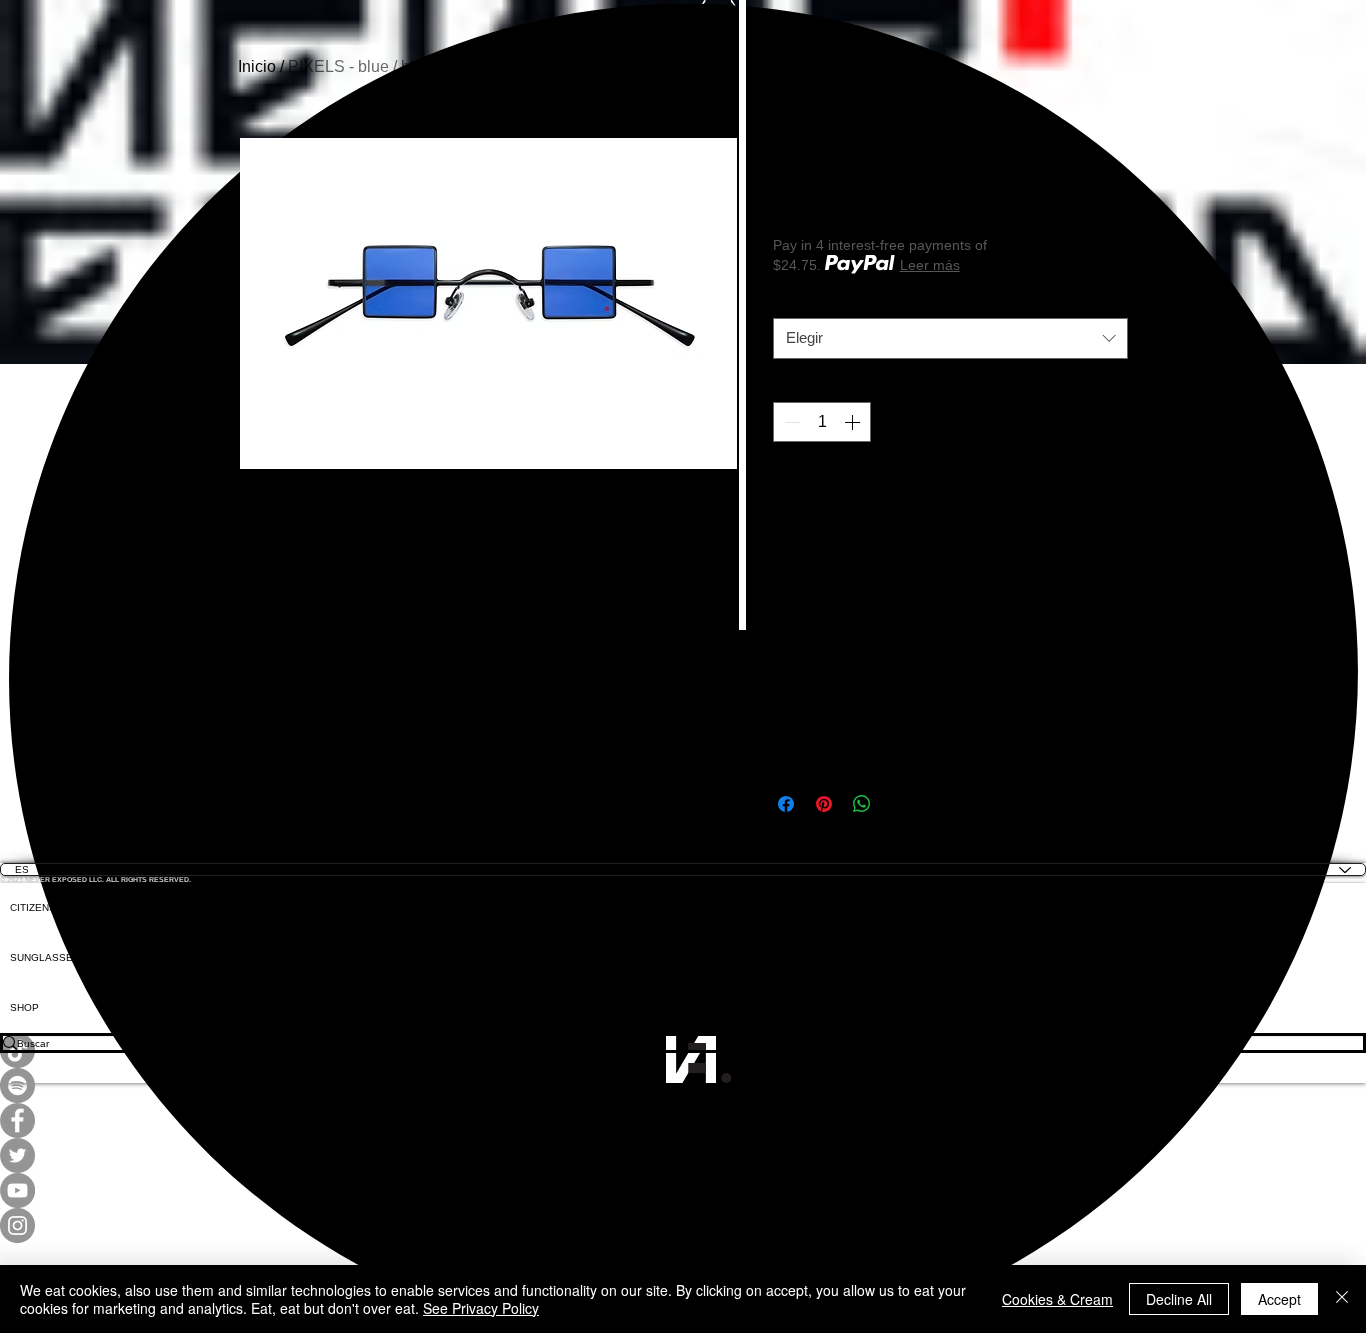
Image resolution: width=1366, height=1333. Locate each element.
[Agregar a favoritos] (1106, 490)
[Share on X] (900, 804)
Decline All (1179, 1299)
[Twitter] (683, 1155)
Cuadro (801, 302)
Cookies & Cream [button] (1057, 1299)
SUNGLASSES (45, 957)
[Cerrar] (1342, 1299)
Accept (1279, 1299)
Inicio (257, 66)
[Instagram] (683, 1225)
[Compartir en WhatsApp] (862, 804)
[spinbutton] (822, 422)
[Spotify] (683, 1085)
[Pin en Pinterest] (824, 804)
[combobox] (950, 338)
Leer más (930, 265)
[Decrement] (790, 422)
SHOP (24, 1007)
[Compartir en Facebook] (786, 804)
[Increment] (854, 422)
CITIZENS (33, 907)
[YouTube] (683, 1190)
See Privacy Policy (481, 1308)
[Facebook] (683, 1120)
